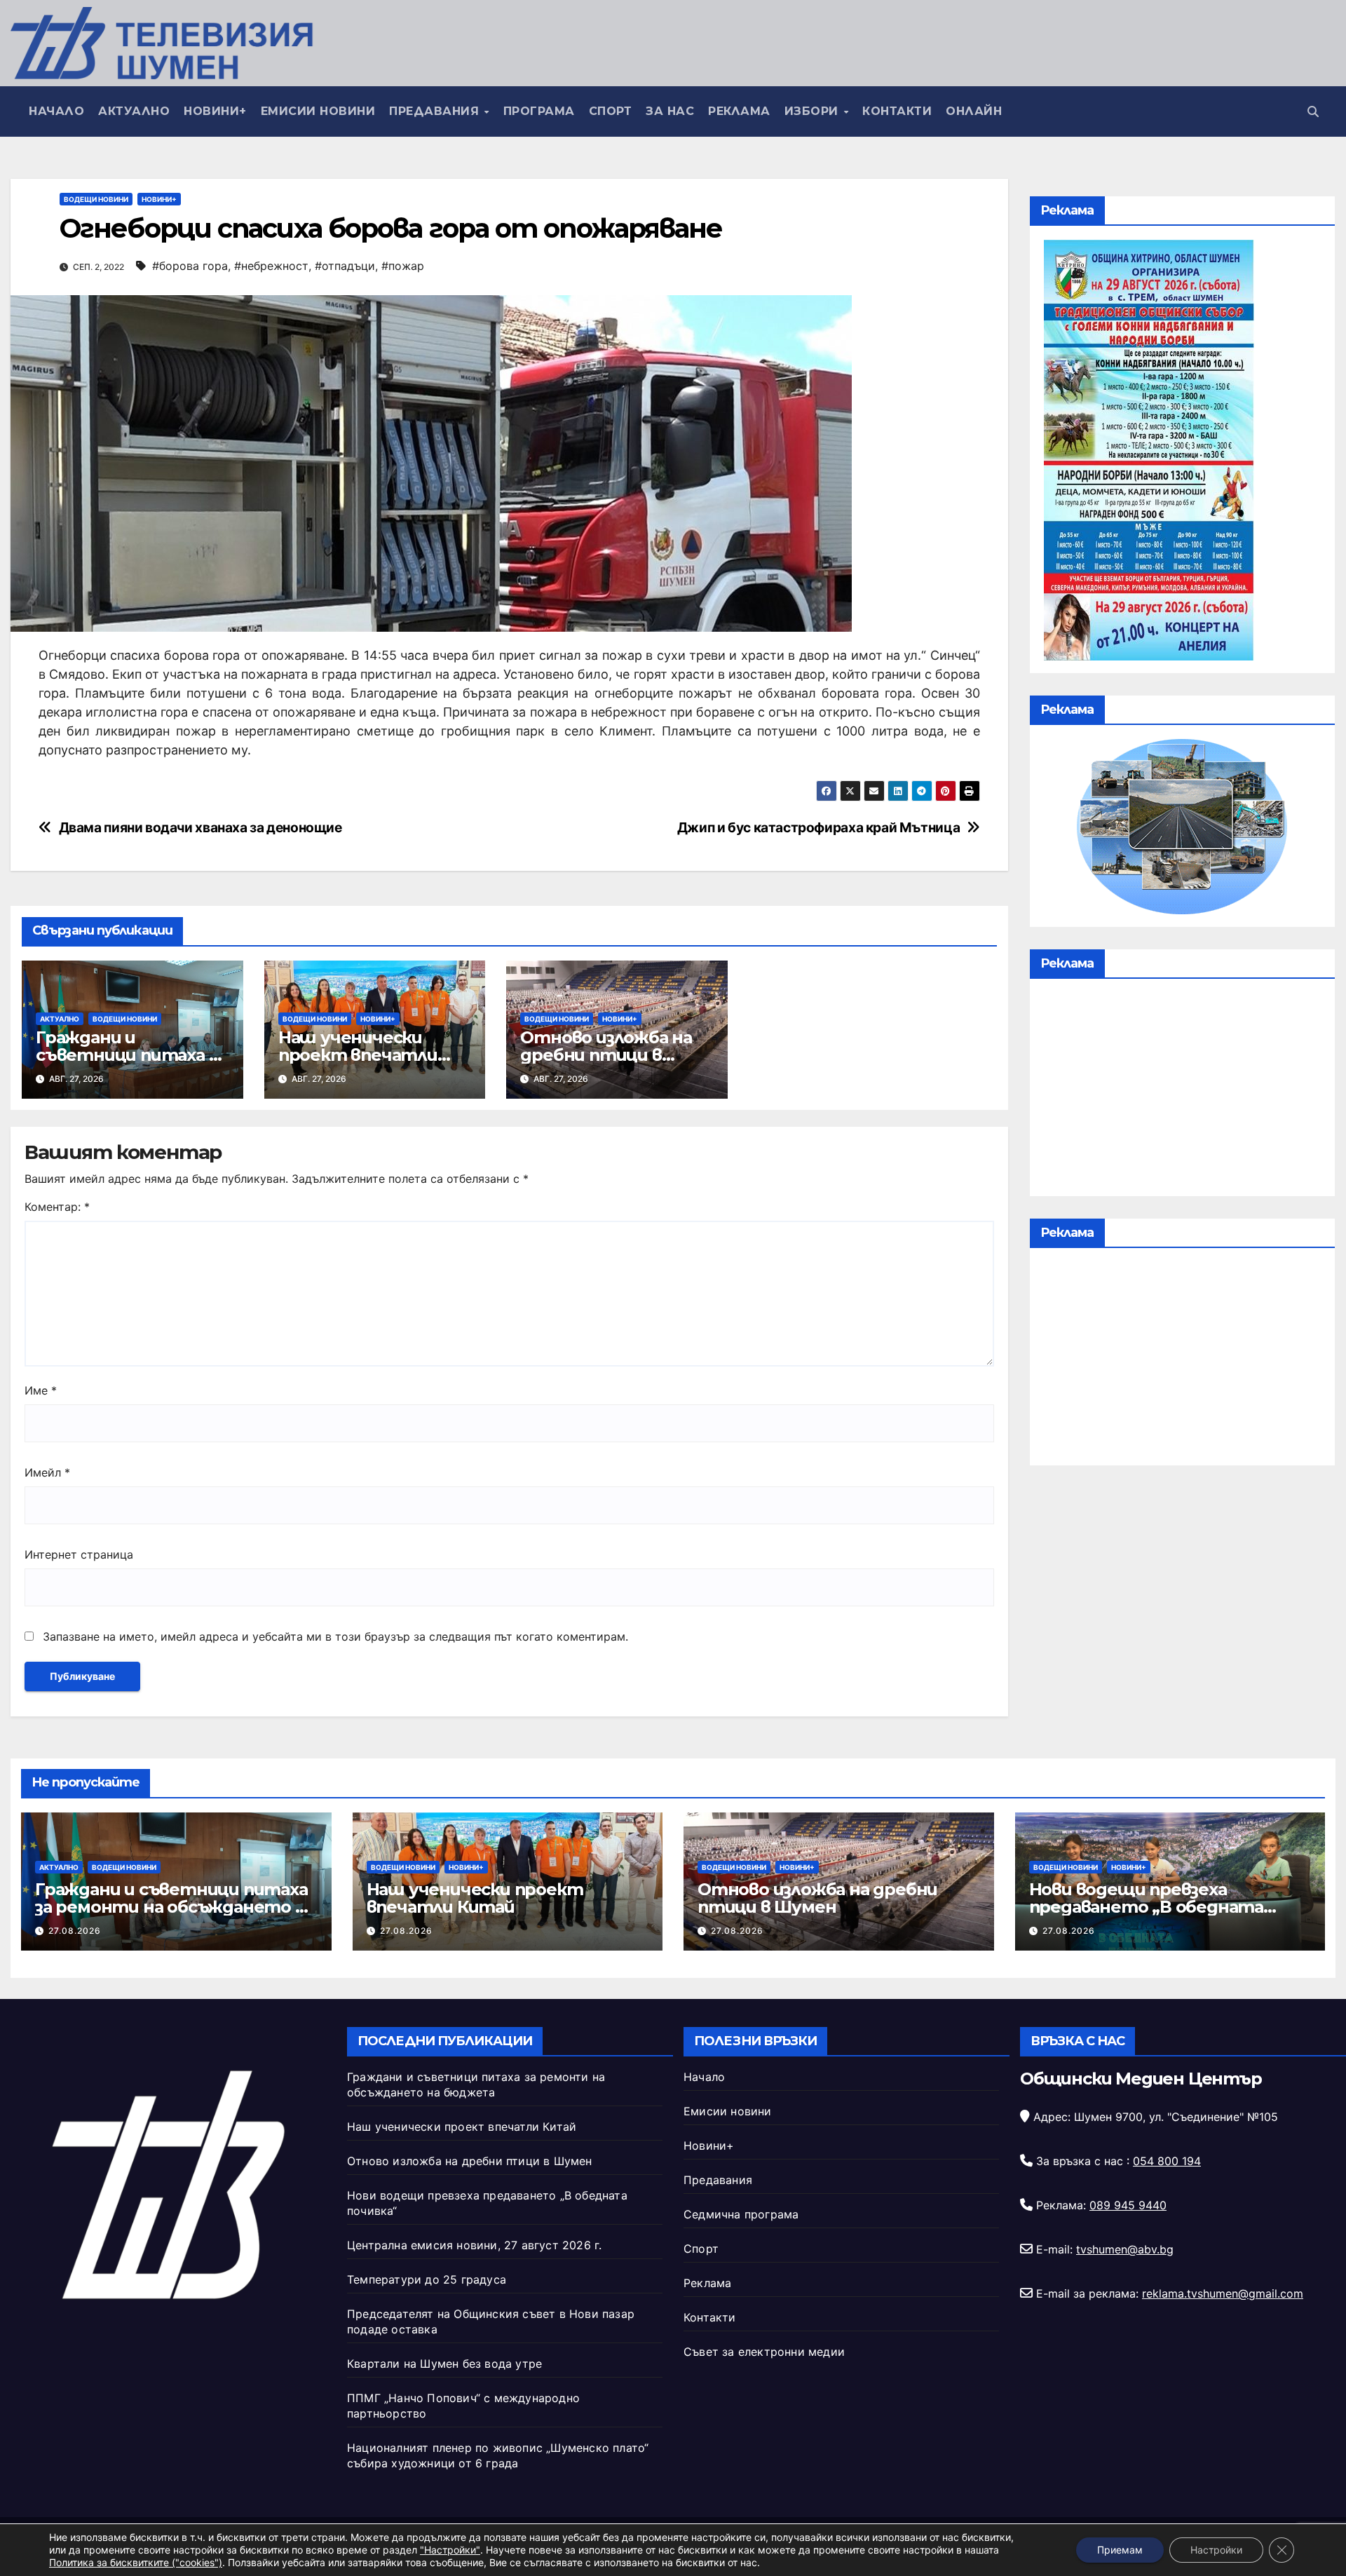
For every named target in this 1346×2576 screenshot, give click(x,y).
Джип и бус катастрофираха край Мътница (818, 828)
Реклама (739, 111)
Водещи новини (96, 199)
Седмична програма (741, 2214)
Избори (814, 111)
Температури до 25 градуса (427, 2279)
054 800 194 (1167, 2161)
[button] (1313, 111)
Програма (539, 111)
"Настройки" (450, 2550)
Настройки (1216, 2550)
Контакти (897, 111)
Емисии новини (318, 111)
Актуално (134, 111)
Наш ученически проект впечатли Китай (358, 1055)
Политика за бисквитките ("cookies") (136, 2562)
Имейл (47, 1472)
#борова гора (190, 266)
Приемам (1120, 2550)
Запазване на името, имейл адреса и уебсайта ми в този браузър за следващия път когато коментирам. (335, 1636)
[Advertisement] (1182, 1091)
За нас (670, 111)
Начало (56, 111)
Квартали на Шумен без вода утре (444, 2364)
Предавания (436, 111)
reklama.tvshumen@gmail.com (1223, 2293)
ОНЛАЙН (974, 111)
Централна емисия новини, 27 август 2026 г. (474, 2245)
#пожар (403, 266)
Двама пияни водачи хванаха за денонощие (200, 828)
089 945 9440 (1128, 2205)
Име (41, 1390)
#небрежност (271, 266)
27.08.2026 (75, 1931)
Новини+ (215, 111)
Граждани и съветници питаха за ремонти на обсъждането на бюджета (175, 1907)
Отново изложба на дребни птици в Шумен (606, 1055)
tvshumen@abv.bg (1125, 2249)
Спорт (611, 111)
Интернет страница (79, 1554)
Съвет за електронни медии (764, 2352)
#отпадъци (345, 266)
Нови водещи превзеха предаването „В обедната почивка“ (1146, 1907)
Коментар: (57, 1207)
